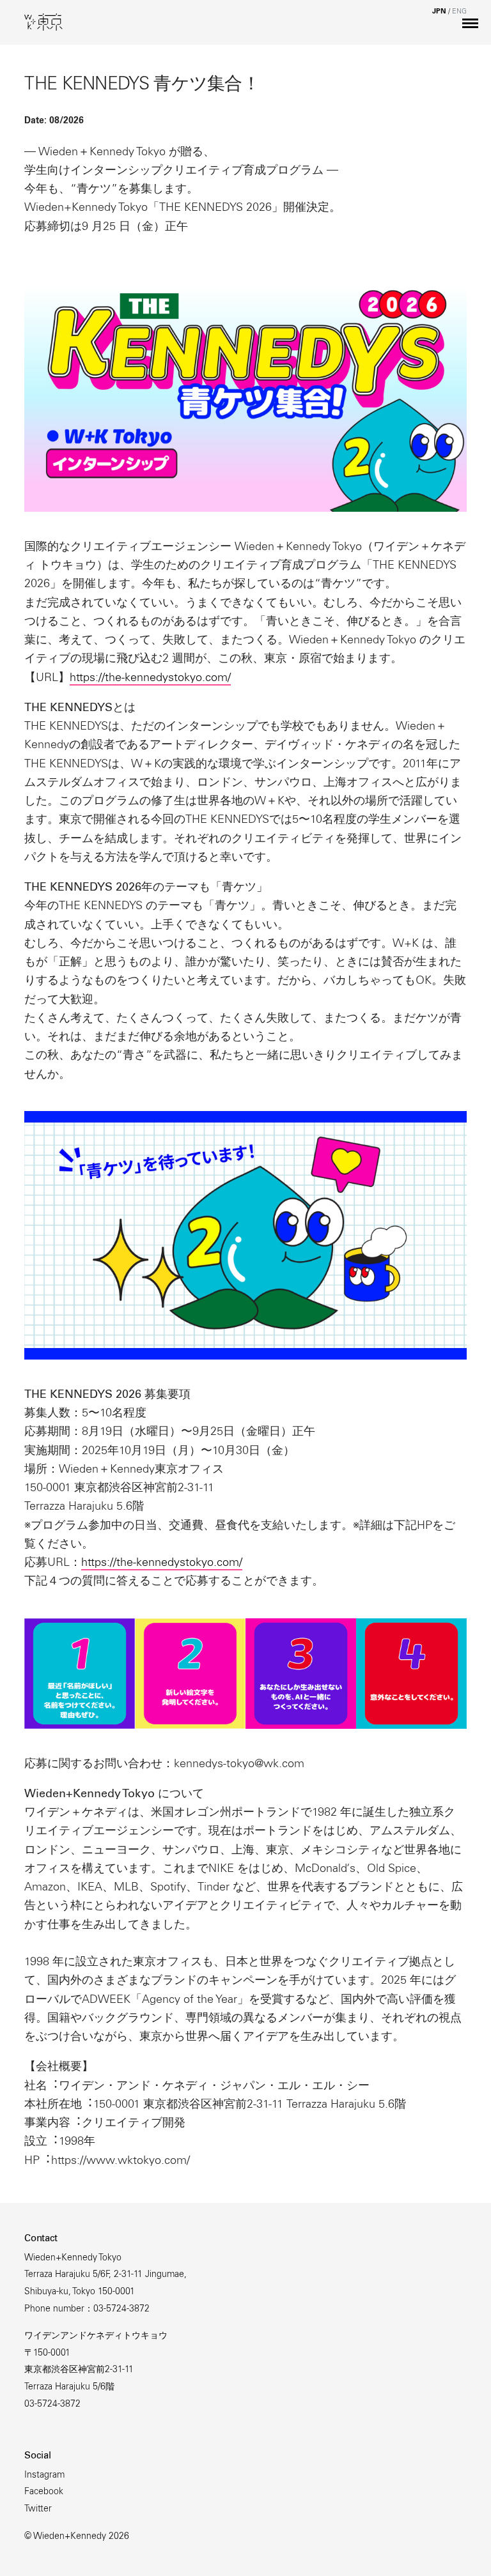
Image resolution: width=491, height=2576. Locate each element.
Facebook (44, 2492)
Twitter (38, 2510)
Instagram (44, 2476)
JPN (439, 12)
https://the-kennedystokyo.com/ (150, 678)
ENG (459, 12)
